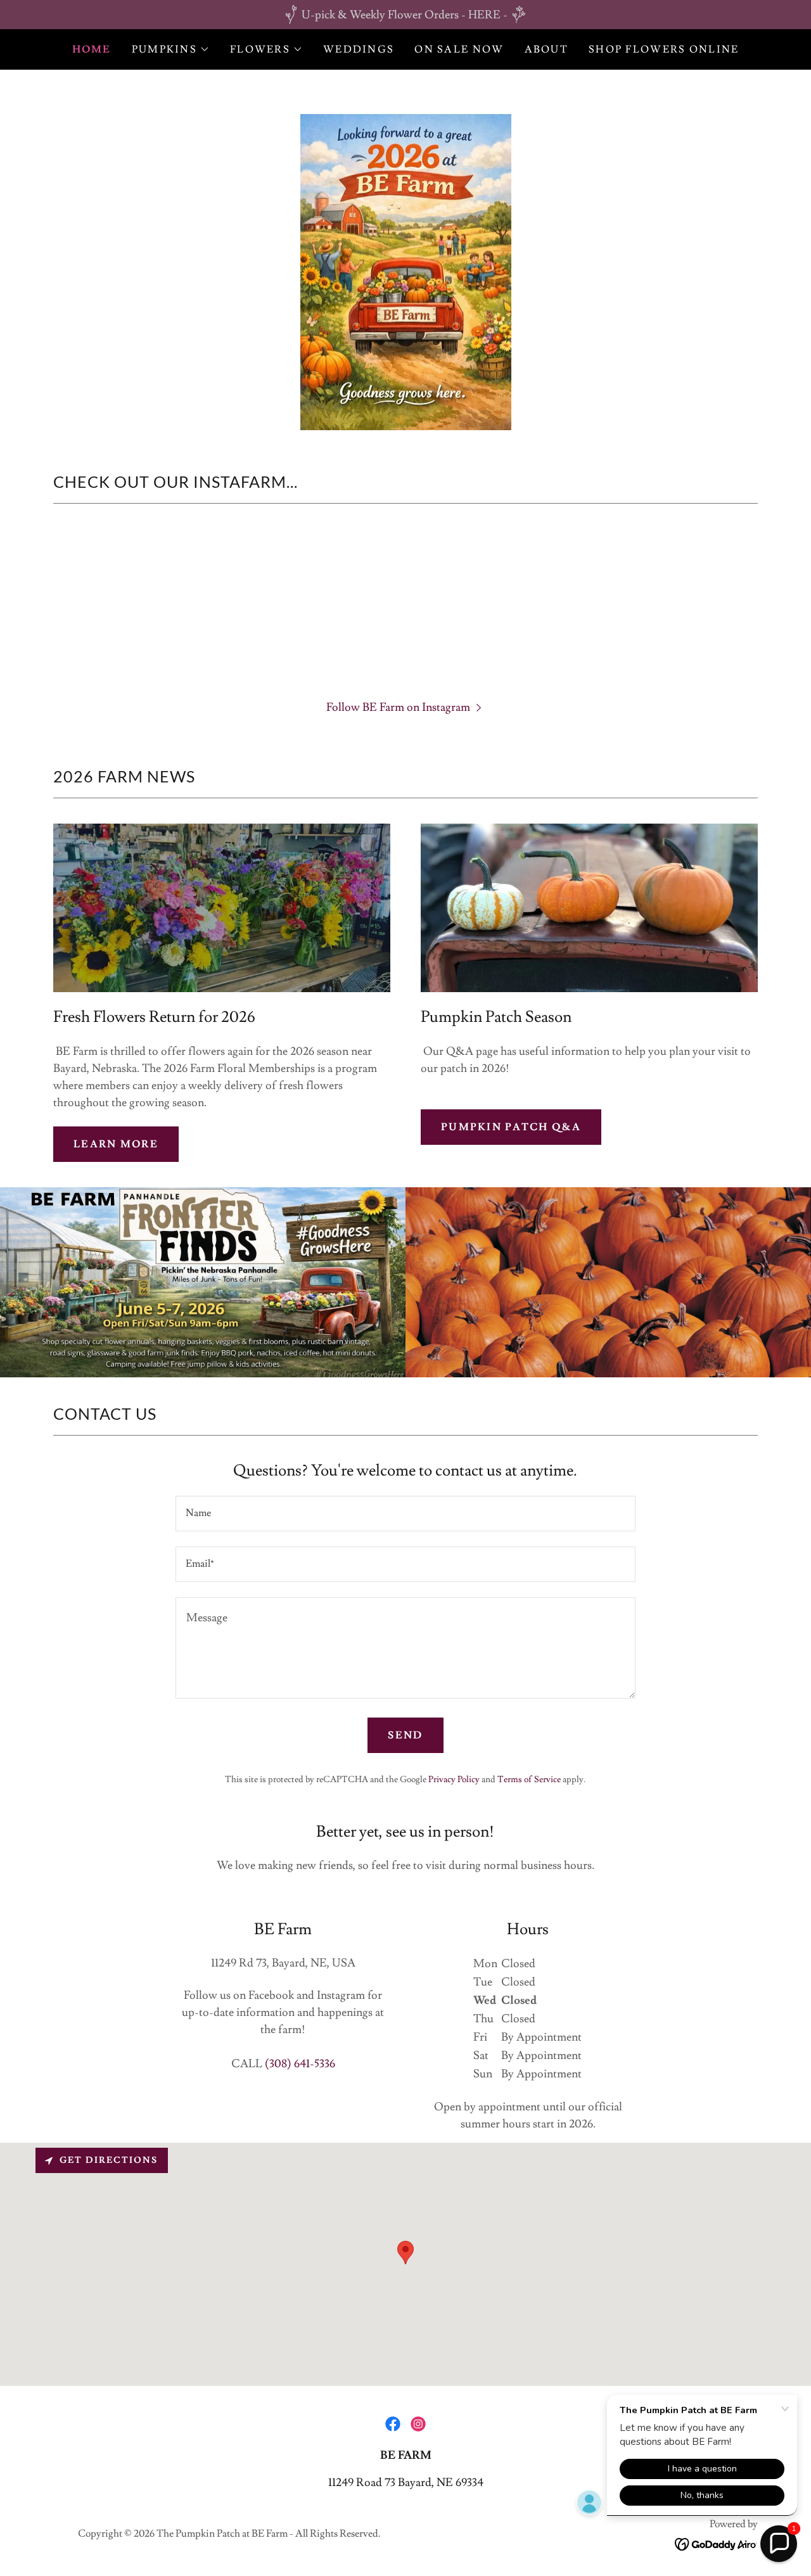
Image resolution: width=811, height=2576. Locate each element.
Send (405, 1735)
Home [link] (92, 49)
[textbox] (405, 1514)
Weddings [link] (359, 49)
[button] (171, 49)
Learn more (116, 1144)
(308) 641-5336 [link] (300, 2064)
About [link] (546, 49)
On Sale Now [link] (459, 49)
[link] (393, 2424)
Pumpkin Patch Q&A (511, 1127)
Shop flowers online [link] (664, 49)
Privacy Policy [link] (454, 1780)
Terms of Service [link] (529, 1780)
